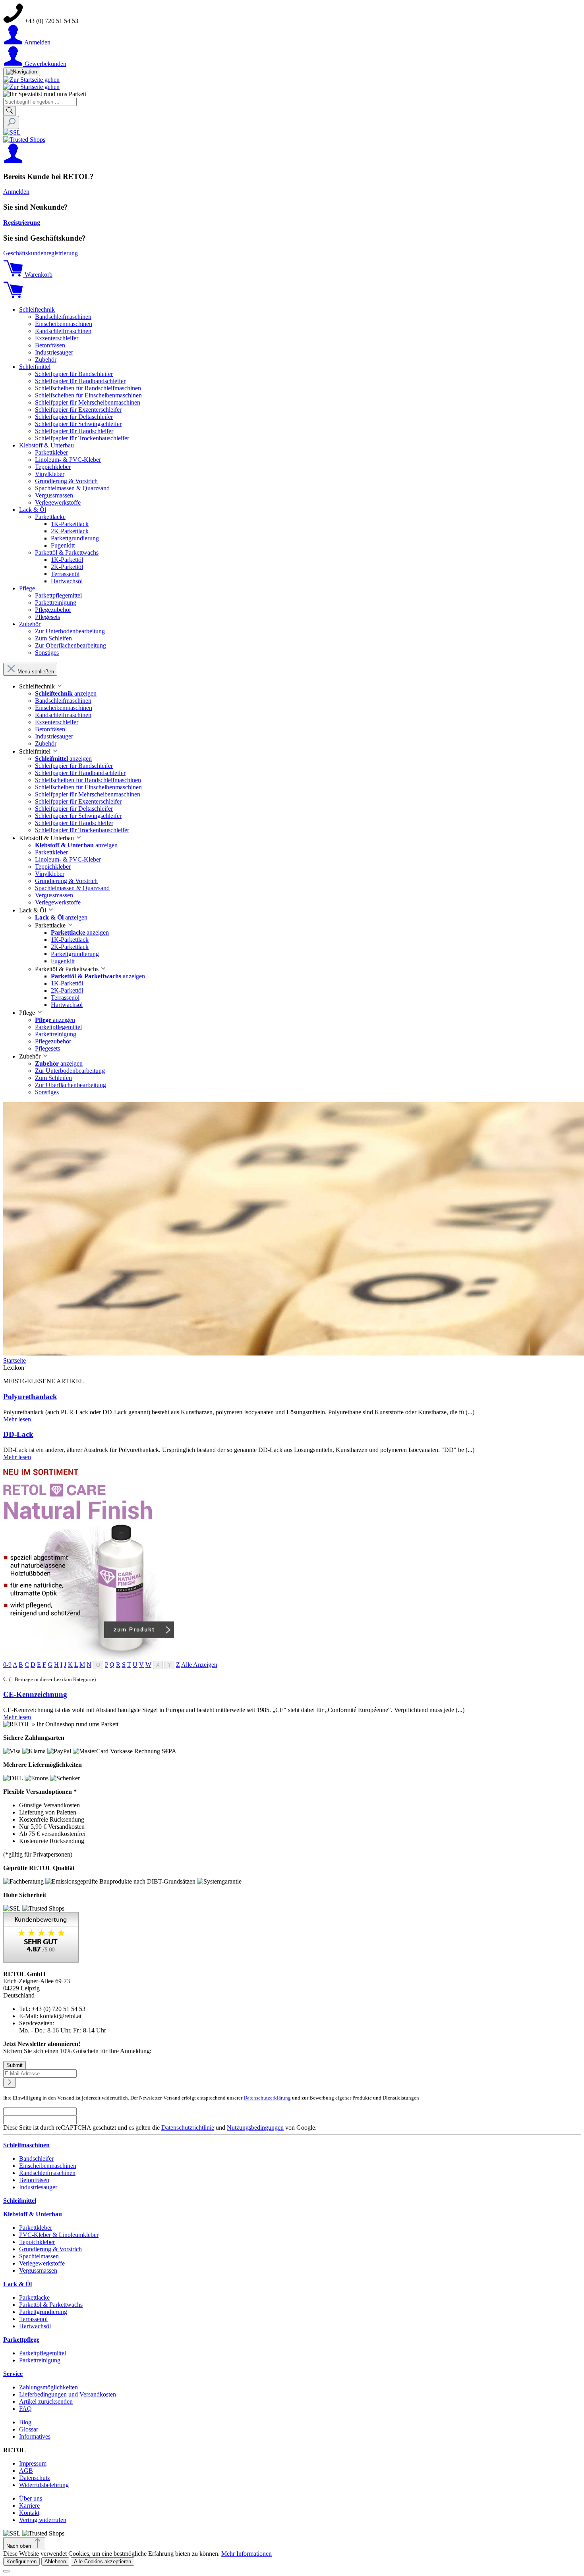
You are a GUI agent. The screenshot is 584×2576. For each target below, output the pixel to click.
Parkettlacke (34, 2297)
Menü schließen (36, 672)
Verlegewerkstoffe (42, 2263)
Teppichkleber (37, 2242)
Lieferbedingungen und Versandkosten (68, 2394)
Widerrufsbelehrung (44, 2485)
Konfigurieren (21, 2562)
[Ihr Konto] (13, 161)
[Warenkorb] (13, 296)
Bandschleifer (36, 2159)
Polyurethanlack (30, 1397)
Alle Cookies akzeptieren (102, 2562)
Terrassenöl (33, 2319)
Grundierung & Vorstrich (50, 2249)
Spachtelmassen (39, 2256)
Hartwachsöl (35, 2326)
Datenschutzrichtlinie (188, 2128)
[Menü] (22, 72)
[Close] (6, 2571)
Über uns (31, 2498)
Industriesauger (38, 2187)
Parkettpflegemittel (43, 2353)
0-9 (7, 1665)
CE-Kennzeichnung (35, 1694)
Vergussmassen (38, 2270)
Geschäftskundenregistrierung (41, 253)
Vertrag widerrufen (43, 2520)
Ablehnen (55, 2562)
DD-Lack (18, 1434)
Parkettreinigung (40, 2360)
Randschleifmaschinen (47, 2173)
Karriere (29, 2506)
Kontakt (29, 2513)
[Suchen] (10, 111)
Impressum (33, 2463)
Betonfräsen (34, 2180)
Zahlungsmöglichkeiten (48, 2387)
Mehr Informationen (247, 2554)
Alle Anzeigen (199, 1665)
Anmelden (16, 192)
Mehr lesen (17, 1419)
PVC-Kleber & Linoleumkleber (59, 2235)
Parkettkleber (36, 2228)
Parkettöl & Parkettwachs (51, 2305)
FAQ (25, 2409)
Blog (25, 2422)
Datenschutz (35, 2478)
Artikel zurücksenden (46, 2402)
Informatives (35, 2436)
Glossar (29, 2429)
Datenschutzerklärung (267, 2098)
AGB (26, 2471)
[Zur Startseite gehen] (31, 80)
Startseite (15, 1360)
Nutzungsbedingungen (255, 2128)
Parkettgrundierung (43, 2312)
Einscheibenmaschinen (48, 2166)
